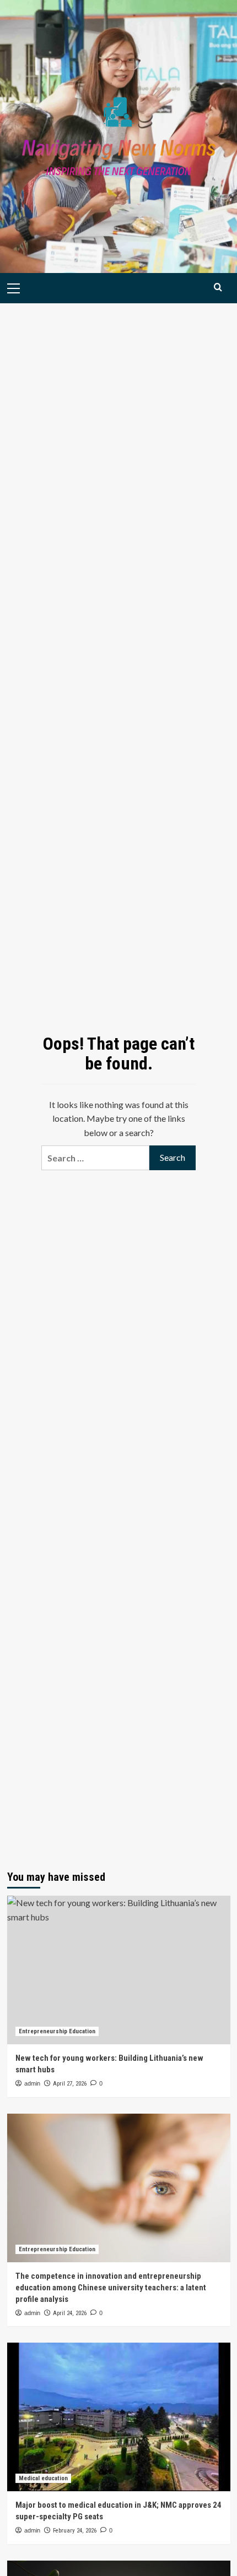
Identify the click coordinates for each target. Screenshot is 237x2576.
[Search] (218, 287)
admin (32, 2083)
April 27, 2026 (70, 2084)
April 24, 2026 (70, 2313)
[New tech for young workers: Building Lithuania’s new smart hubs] (119, 1970)
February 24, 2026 (75, 2531)
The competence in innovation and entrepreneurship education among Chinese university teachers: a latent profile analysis (111, 2288)
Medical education (43, 2478)
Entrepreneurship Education (57, 2031)
